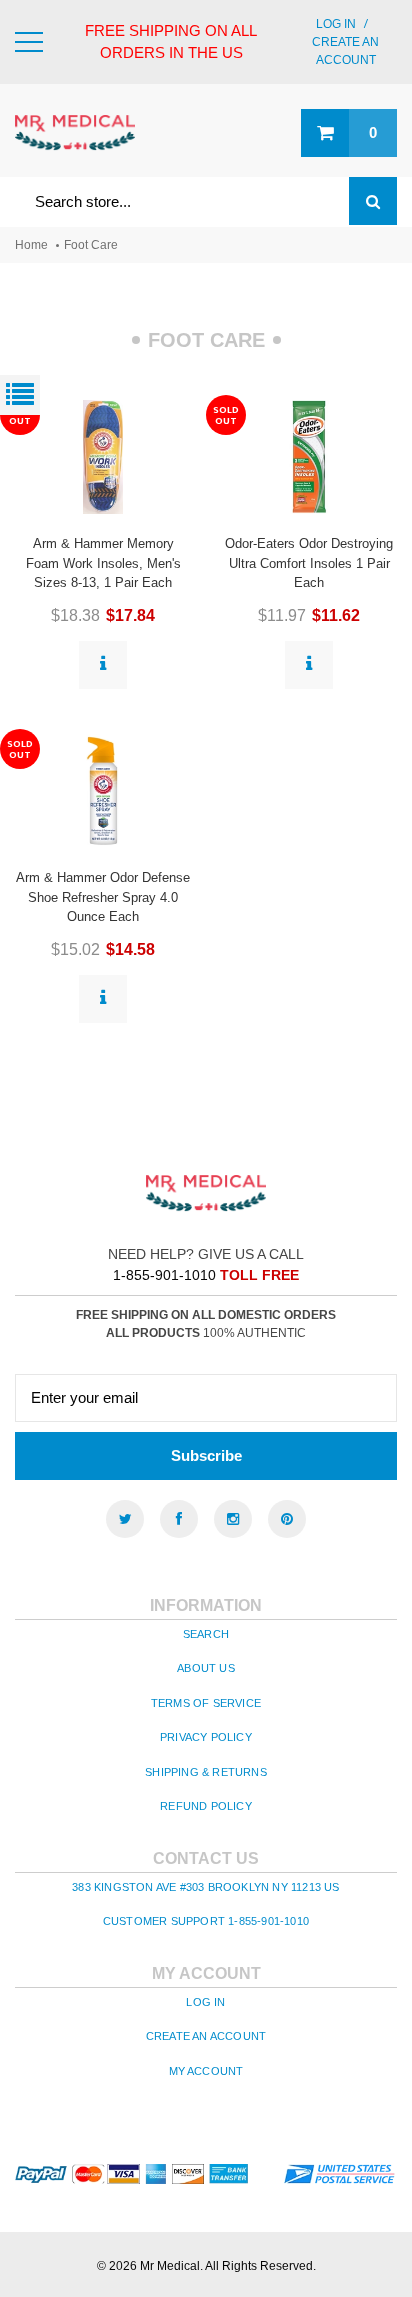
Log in (336, 24)
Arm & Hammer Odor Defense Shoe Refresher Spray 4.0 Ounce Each (103, 897)
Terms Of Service (206, 1703)
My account (206, 2071)
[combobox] (206, 201)
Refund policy (206, 1806)
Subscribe (206, 1455)
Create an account (206, 2036)
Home (31, 245)
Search (206, 1634)
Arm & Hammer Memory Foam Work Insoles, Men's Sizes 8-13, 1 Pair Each (103, 563)
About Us (206, 1668)
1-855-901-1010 (164, 1275)
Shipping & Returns (206, 1772)
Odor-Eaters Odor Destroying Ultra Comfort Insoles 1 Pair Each (309, 563)
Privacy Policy (206, 1737)
